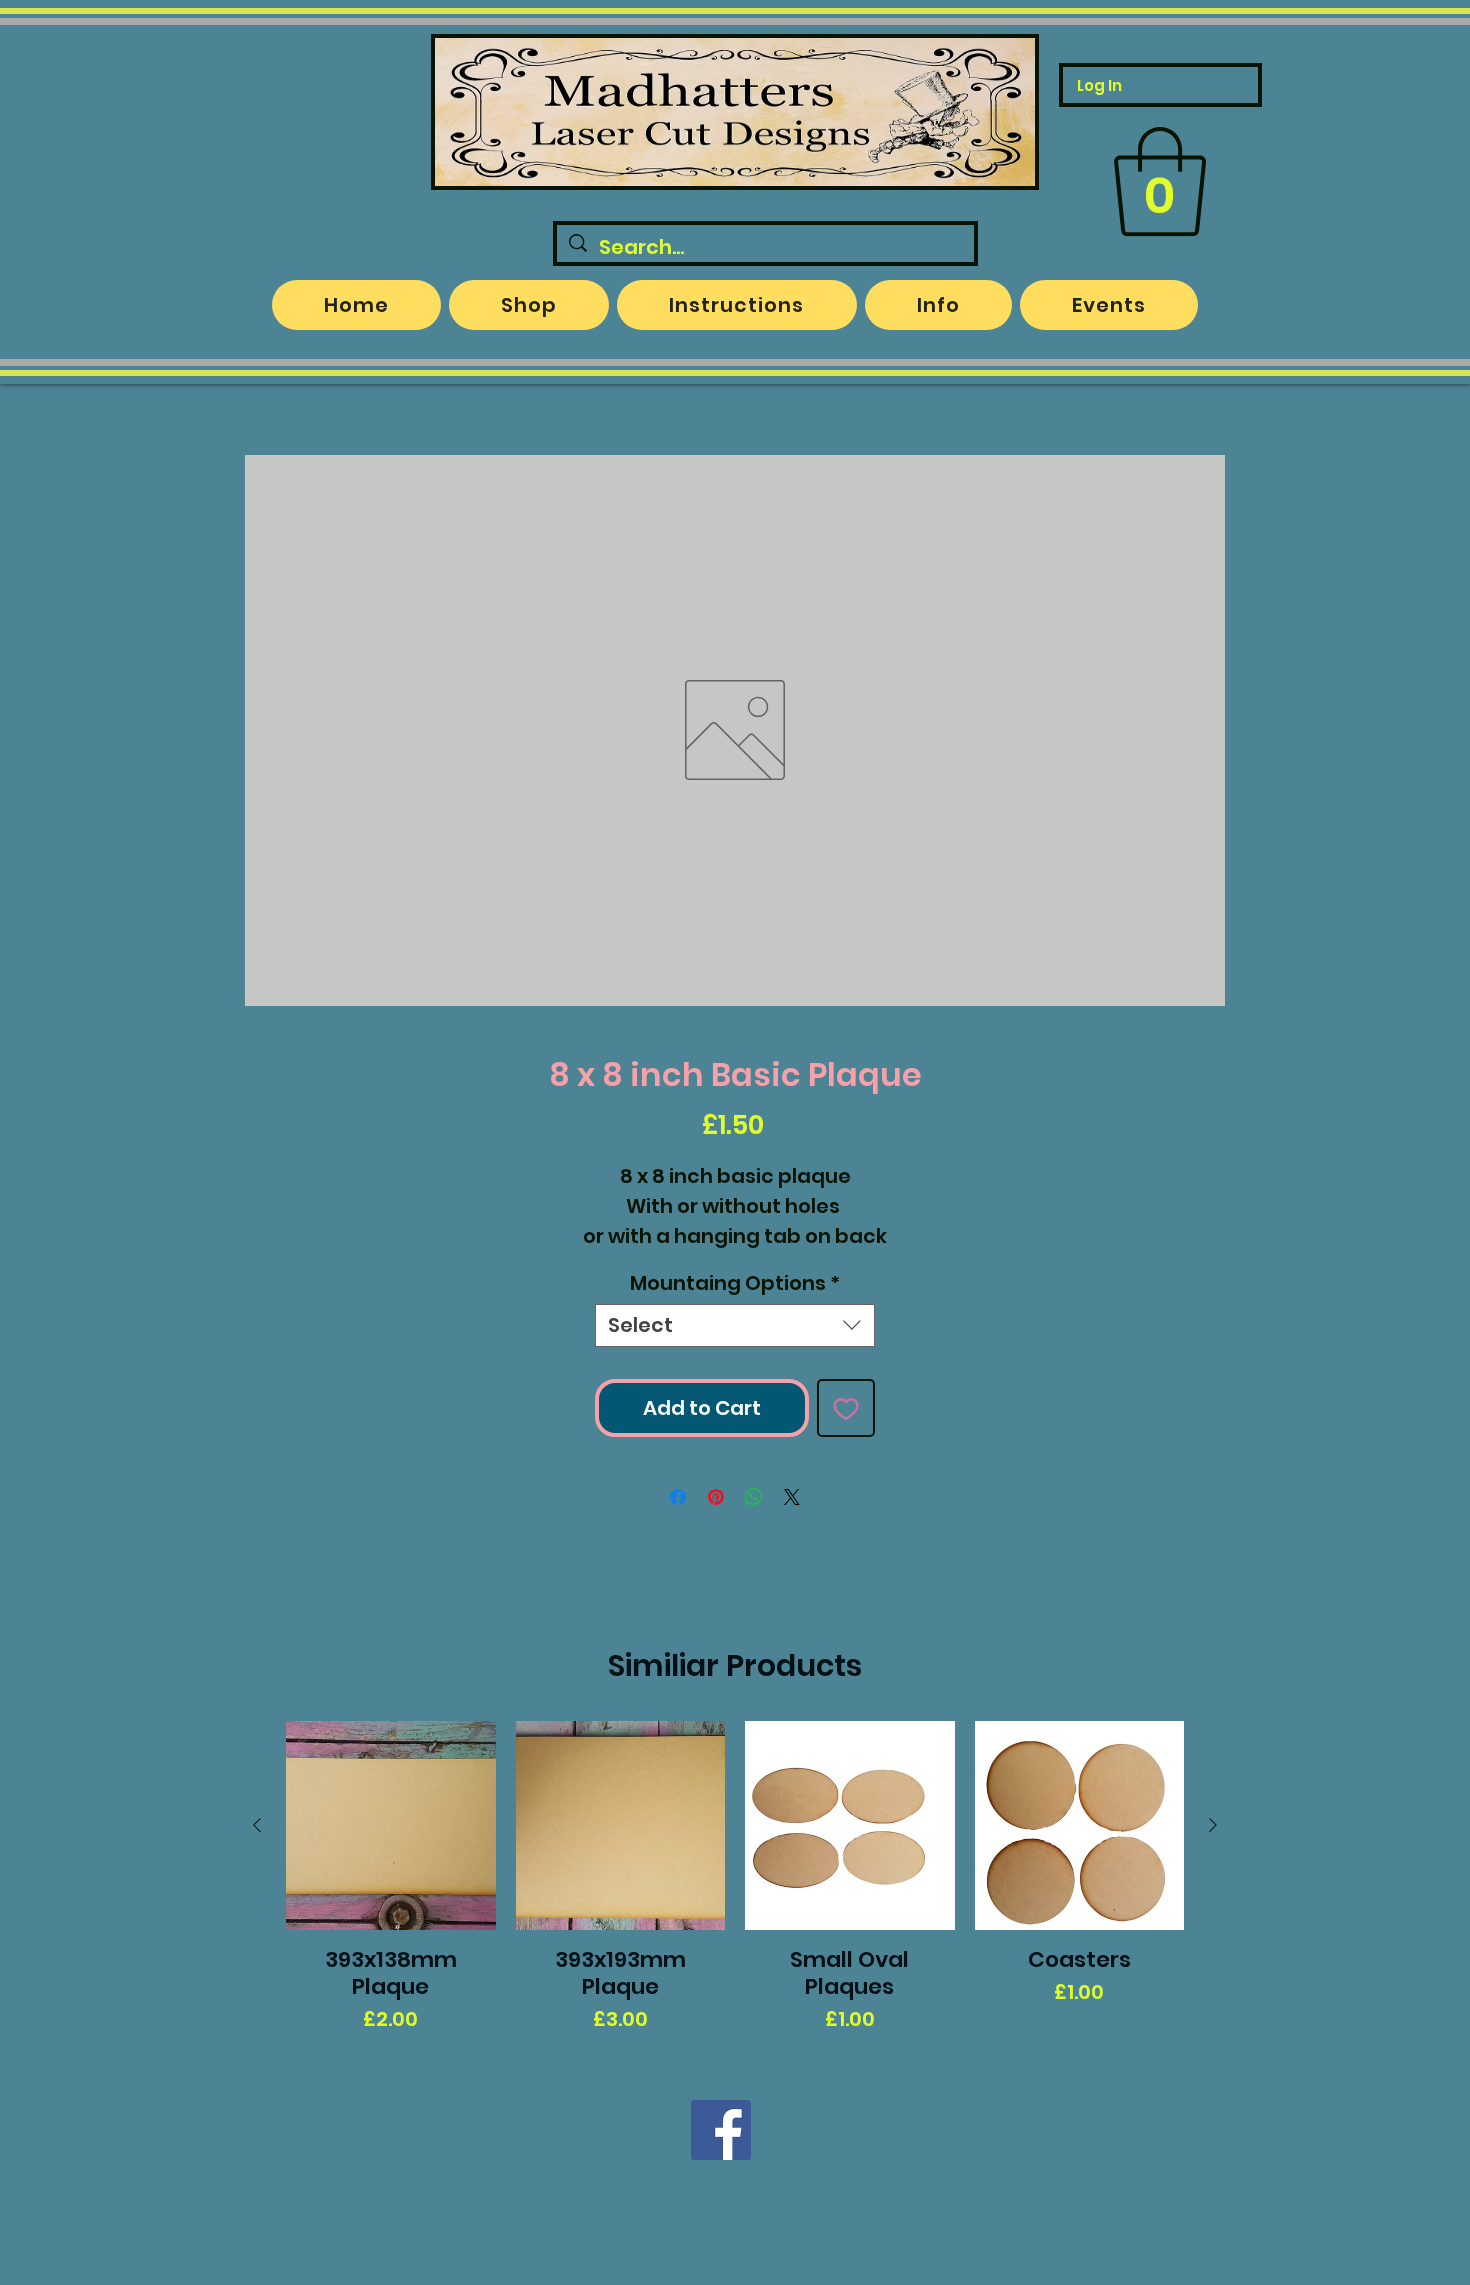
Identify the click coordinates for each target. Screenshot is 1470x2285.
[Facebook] (721, 2130)
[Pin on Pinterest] (716, 1497)
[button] (1160, 182)
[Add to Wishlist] (846, 1408)
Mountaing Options (735, 1283)
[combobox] (735, 1325)
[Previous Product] (257, 1825)
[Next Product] (1213, 1825)
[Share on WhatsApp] (754, 1497)
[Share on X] (792, 1497)
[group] (735, 1878)
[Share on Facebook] (678, 1497)
